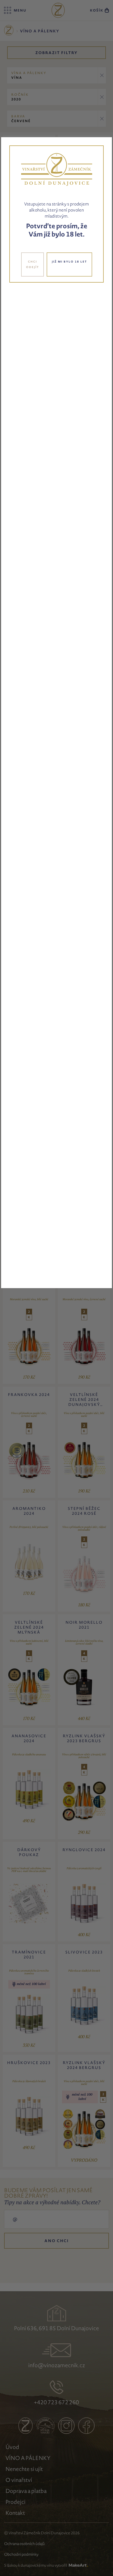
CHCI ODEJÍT (33, 264)
